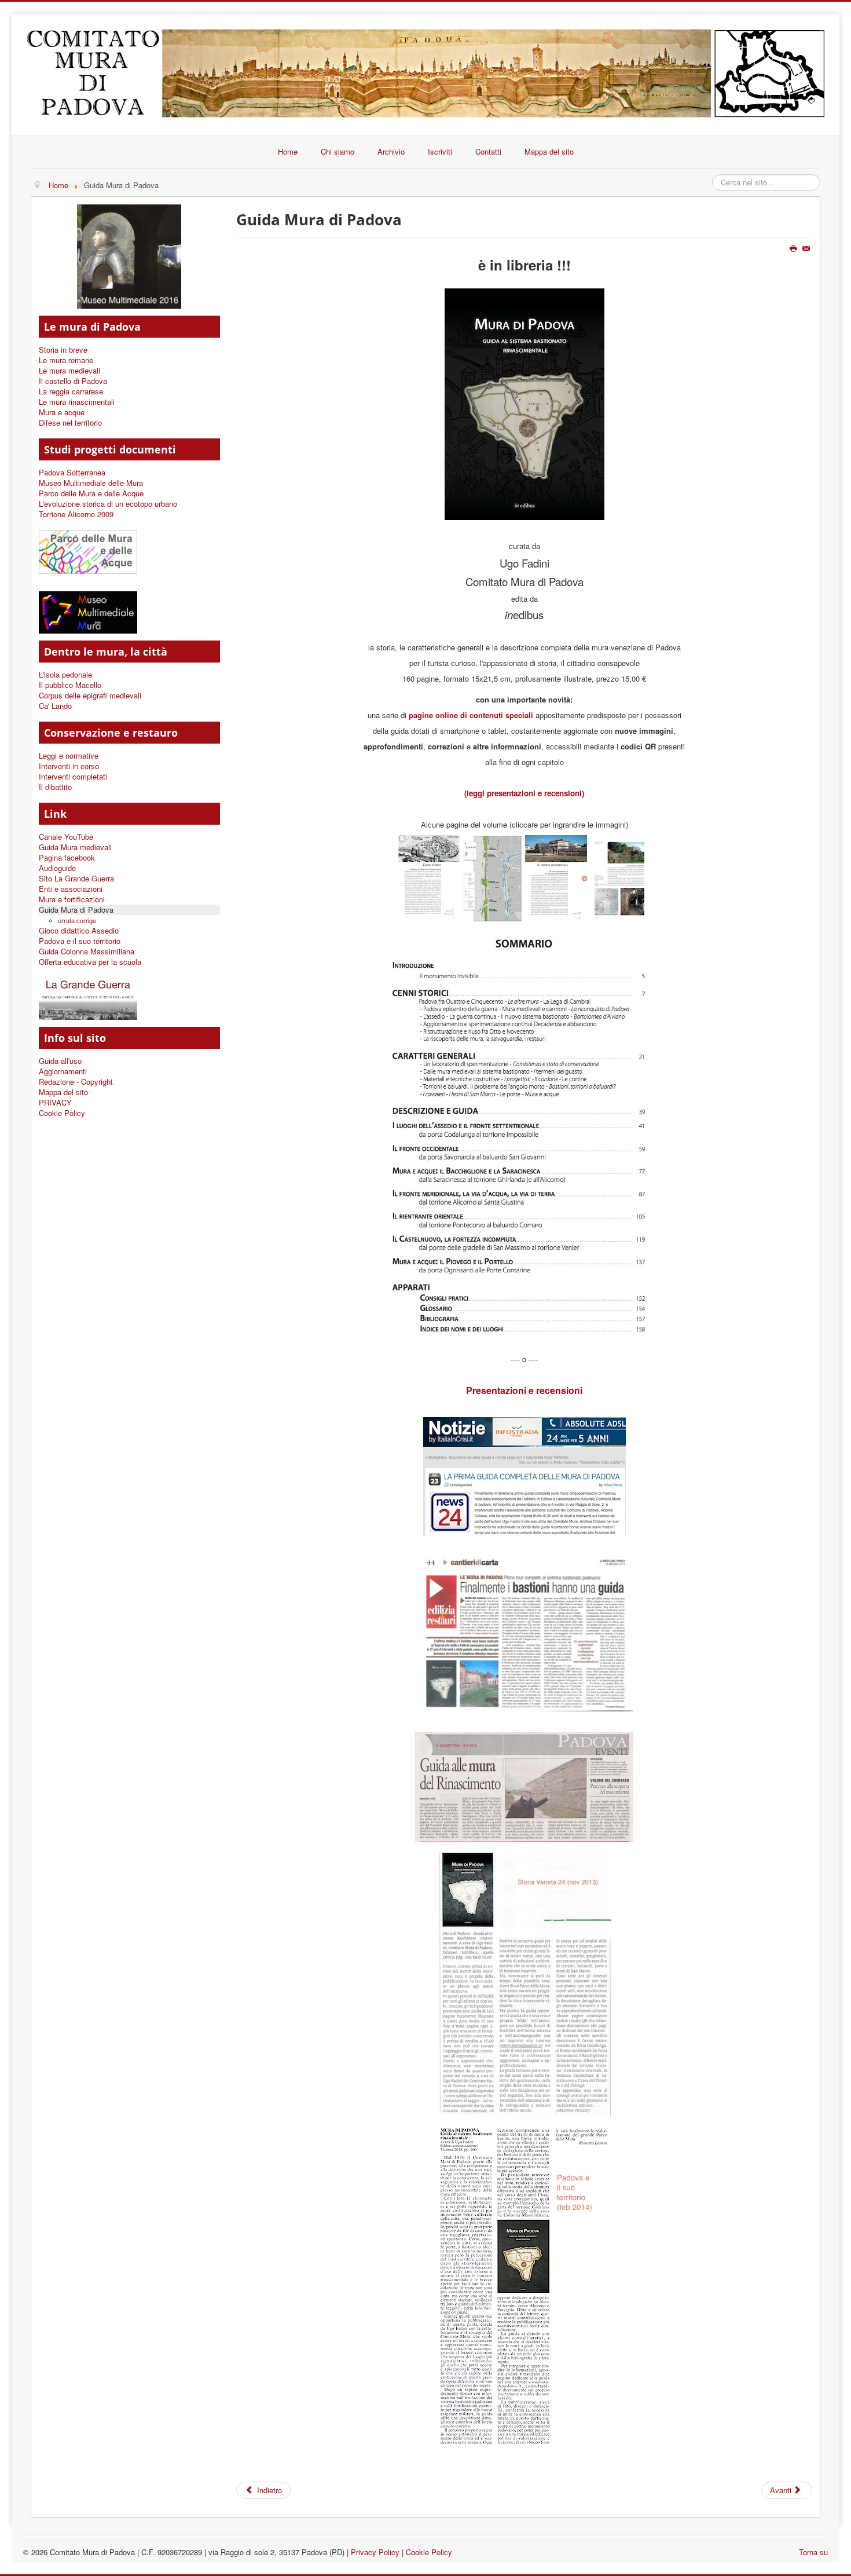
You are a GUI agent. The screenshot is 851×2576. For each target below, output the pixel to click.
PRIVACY (55, 1103)
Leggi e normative (69, 756)
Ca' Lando (55, 706)
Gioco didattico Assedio (79, 931)
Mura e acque (62, 412)
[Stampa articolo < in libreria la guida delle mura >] (795, 249)
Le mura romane (66, 360)
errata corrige (77, 920)
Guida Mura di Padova (76, 910)
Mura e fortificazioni (72, 899)
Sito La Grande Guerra (76, 879)
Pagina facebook (67, 858)
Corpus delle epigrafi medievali (90, 696)
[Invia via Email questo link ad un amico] (807, 249)
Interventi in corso (69, 766)
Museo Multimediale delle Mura (91, 483)
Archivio (391, 151)
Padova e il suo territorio (80, 941)
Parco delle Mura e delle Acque (91, 493)
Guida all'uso (60, 1061)
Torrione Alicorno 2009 (76, 514)
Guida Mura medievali (75, 847)
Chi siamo (338, 151)
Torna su (813, 2552)
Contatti (488, 151)
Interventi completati (73, 777)
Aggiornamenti (63, 1071)
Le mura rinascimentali (77, 402)
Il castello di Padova (73, 381)
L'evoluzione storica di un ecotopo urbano (108, 504)
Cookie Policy (62, 1113)
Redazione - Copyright (76, 1082)
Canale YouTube (66, 837)
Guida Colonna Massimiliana (87, 952)
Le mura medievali (69, 371)
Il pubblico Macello (70, 685)
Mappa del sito (549, 151)
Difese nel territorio (70, 423)
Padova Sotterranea (72, 473)
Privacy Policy (375, 2552)
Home (288, 151)
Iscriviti (440, 151)
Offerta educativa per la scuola (90, 962)
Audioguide (57, 868)
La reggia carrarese (71, 391)
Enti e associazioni (71, 889)
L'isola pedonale (65, 675)
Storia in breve (63, 350)
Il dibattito (55, 787)
